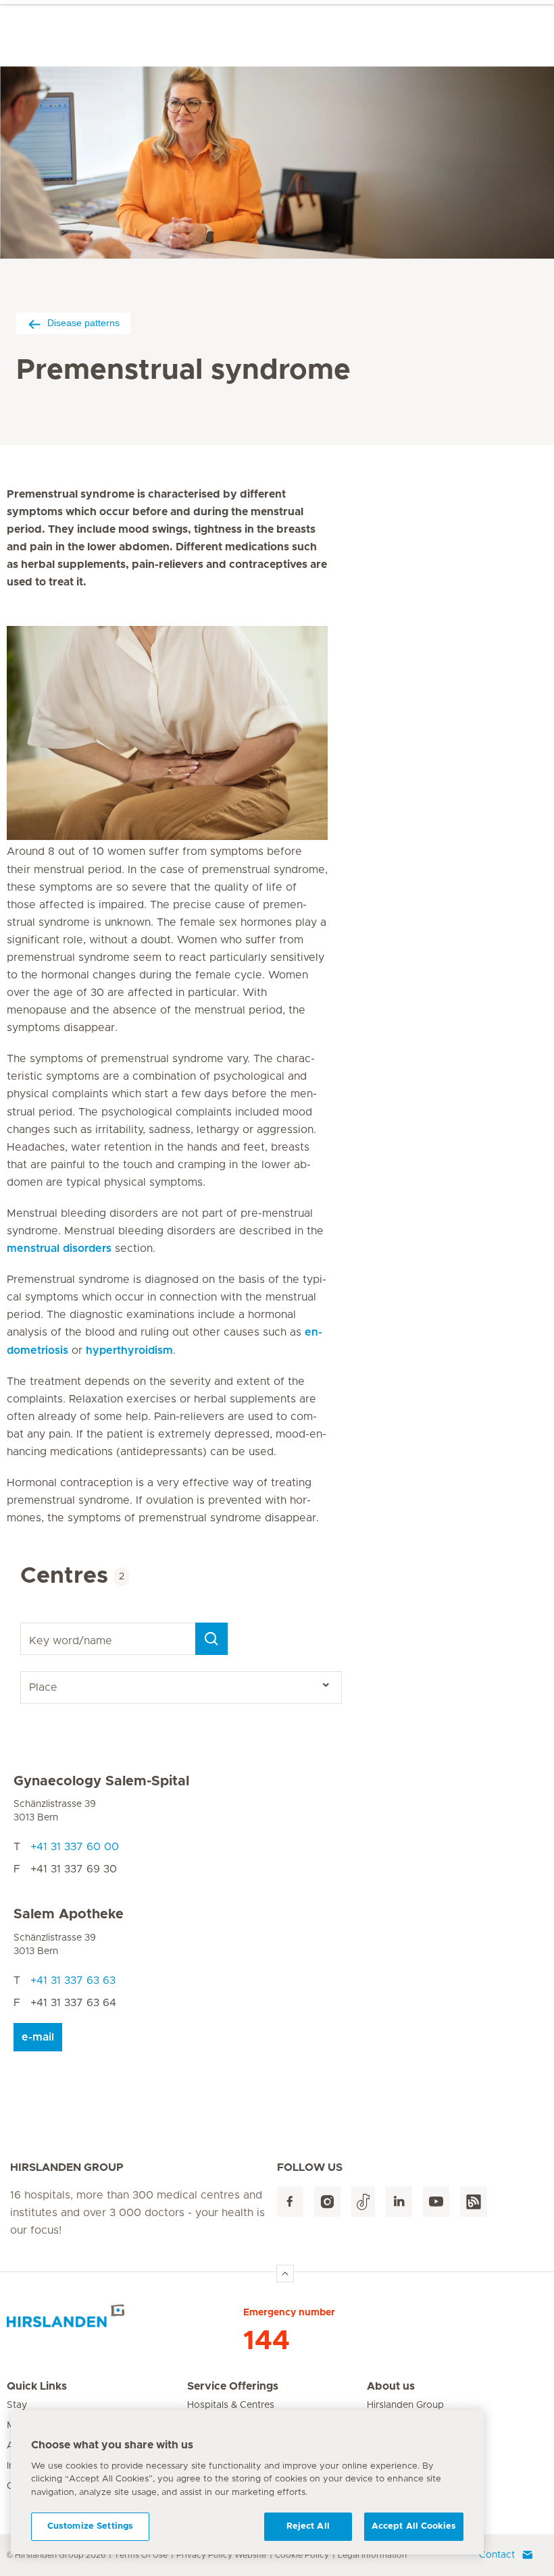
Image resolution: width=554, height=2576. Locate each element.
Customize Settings (90, 2526)
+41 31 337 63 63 (73, 1980)
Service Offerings (233, 2386)
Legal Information (372, 2555)
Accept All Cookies (414, 2526)
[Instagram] (327, 2202)
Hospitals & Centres (231, 2405)
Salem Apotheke (69, 1914)
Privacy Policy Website (221, 2555)
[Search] (211, 1639)
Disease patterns (83, 323)
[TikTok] (363, 2202)
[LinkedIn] (399, 2202)
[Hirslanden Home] (125, 2321)
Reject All (308, 2526)
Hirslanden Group (405, 2405)
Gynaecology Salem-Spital (101, 1781)
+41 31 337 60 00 (75, 1847)
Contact (497, 2555)
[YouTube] (436, 2202)
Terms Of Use (141, 2555)
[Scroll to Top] (285, 2273)
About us (391, 2386)
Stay (17, 2405)
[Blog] (474, 2202)
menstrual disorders (59, 1248)
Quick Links (37, 2386)
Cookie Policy (302, 2555)
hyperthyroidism (129, 1350)
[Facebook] (290, 2202)
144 (267, 2341)
